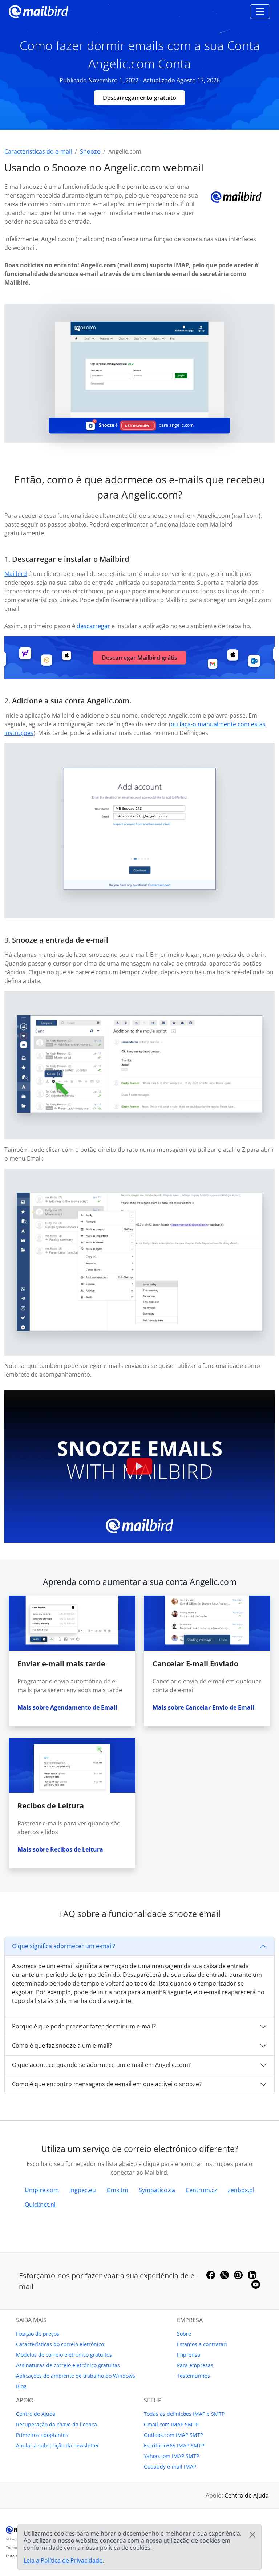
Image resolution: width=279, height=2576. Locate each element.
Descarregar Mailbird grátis (139, 658)
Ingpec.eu (83, 2190)
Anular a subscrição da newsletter (58, 2445)
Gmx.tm (117, 2190)
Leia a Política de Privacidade (63, 2560)
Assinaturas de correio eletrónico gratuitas (68, 2365)
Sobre (184, 2334)
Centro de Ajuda (36, 2414)
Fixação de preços (38, 2334)
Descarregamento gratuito (139, 98)
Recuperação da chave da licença (56, 2424)
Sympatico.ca (157, 2190)
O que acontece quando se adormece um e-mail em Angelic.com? (101, 2065)
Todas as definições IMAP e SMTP (184, 2414)
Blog (21, 2386)
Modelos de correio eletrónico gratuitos (64, 2355)
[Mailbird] (39, 11)
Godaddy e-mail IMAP (170, 2467)
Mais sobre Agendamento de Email (67, 1707)
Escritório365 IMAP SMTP (174, 2445)
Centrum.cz (201, 2190)
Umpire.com (42, 2190)
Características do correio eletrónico (60, 2344)
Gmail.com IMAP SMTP (171, 2424)
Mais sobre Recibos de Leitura (60, 1849)
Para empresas (195, 2365)
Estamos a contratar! (202, 2344)
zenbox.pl (241, 2190)
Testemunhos (193, 2376)
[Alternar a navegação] (260, 12)
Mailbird (16, 574)
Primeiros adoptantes (42, 2435)
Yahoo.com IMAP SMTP (171, 2456)
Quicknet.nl (40, 2205)
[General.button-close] (252, 2535)
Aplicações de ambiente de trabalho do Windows (76, 2376)
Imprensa (189, 2355)
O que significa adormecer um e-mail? (64, 1946)
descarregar (93, 626)
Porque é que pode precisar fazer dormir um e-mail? (84, 2026)
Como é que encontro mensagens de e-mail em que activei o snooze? (107, 2084)
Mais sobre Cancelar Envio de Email (203, 1707)
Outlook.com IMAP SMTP (173, 2435)
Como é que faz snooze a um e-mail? (62, 2045)
